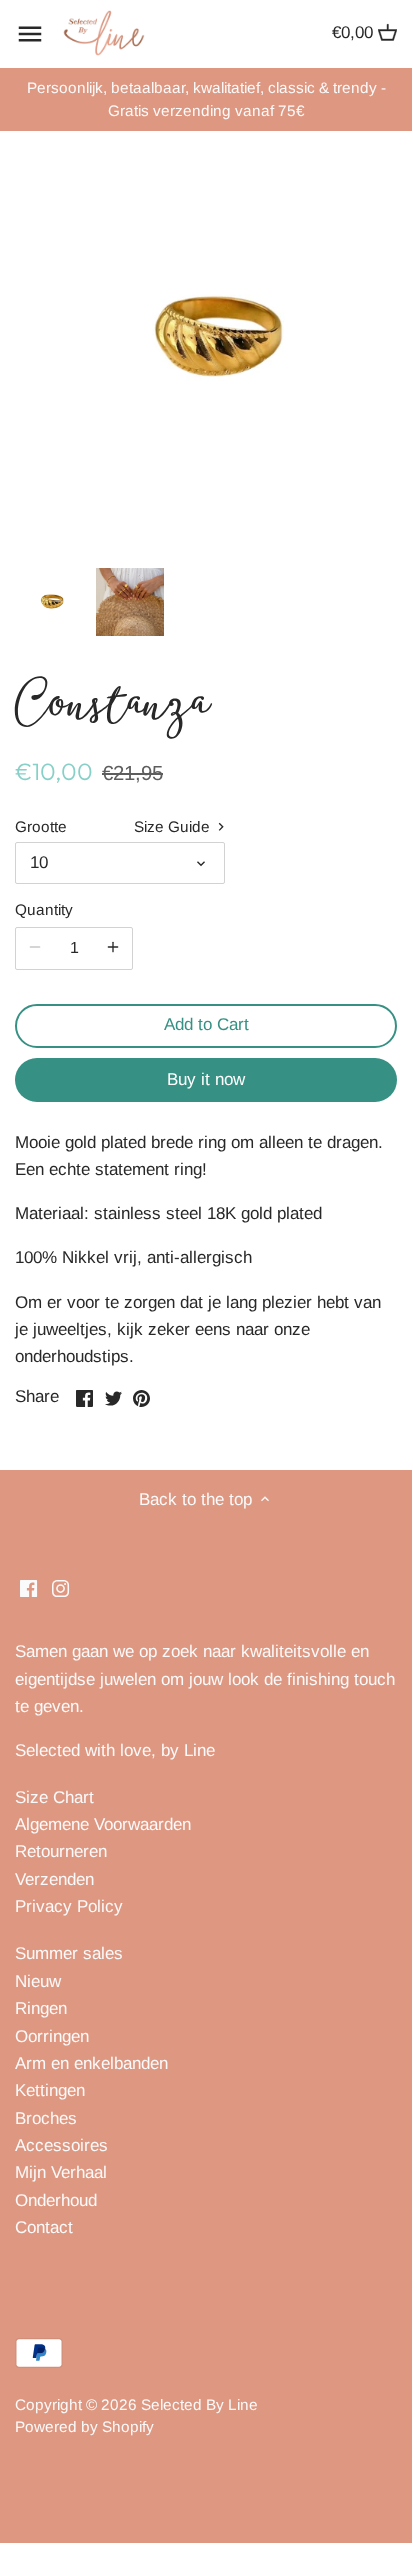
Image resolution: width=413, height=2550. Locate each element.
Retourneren (61, 1851)
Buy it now (206, 1079)
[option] (50, 602)
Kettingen (50, 2090)
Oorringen (52, 2036)
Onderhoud (56, 2200)
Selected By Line (199, 2404)
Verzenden (54, 1879)
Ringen (41, 2008)
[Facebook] (28, 1588)
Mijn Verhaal (61, 2172)
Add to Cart (206, 1024)
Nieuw (38, 1981)
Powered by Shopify (84, 2426)
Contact (44, 2227)
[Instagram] (60, 1588)
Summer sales (69, 1953)
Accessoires (61, 2145)
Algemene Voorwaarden (103, 1824)
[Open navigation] (30, 34)
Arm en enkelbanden (91, 2063)
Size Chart (54, 1797)
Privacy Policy (69, 1906)
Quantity (44, 909)
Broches (46, 2118)
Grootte (41, 826)
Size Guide (174, 826)
